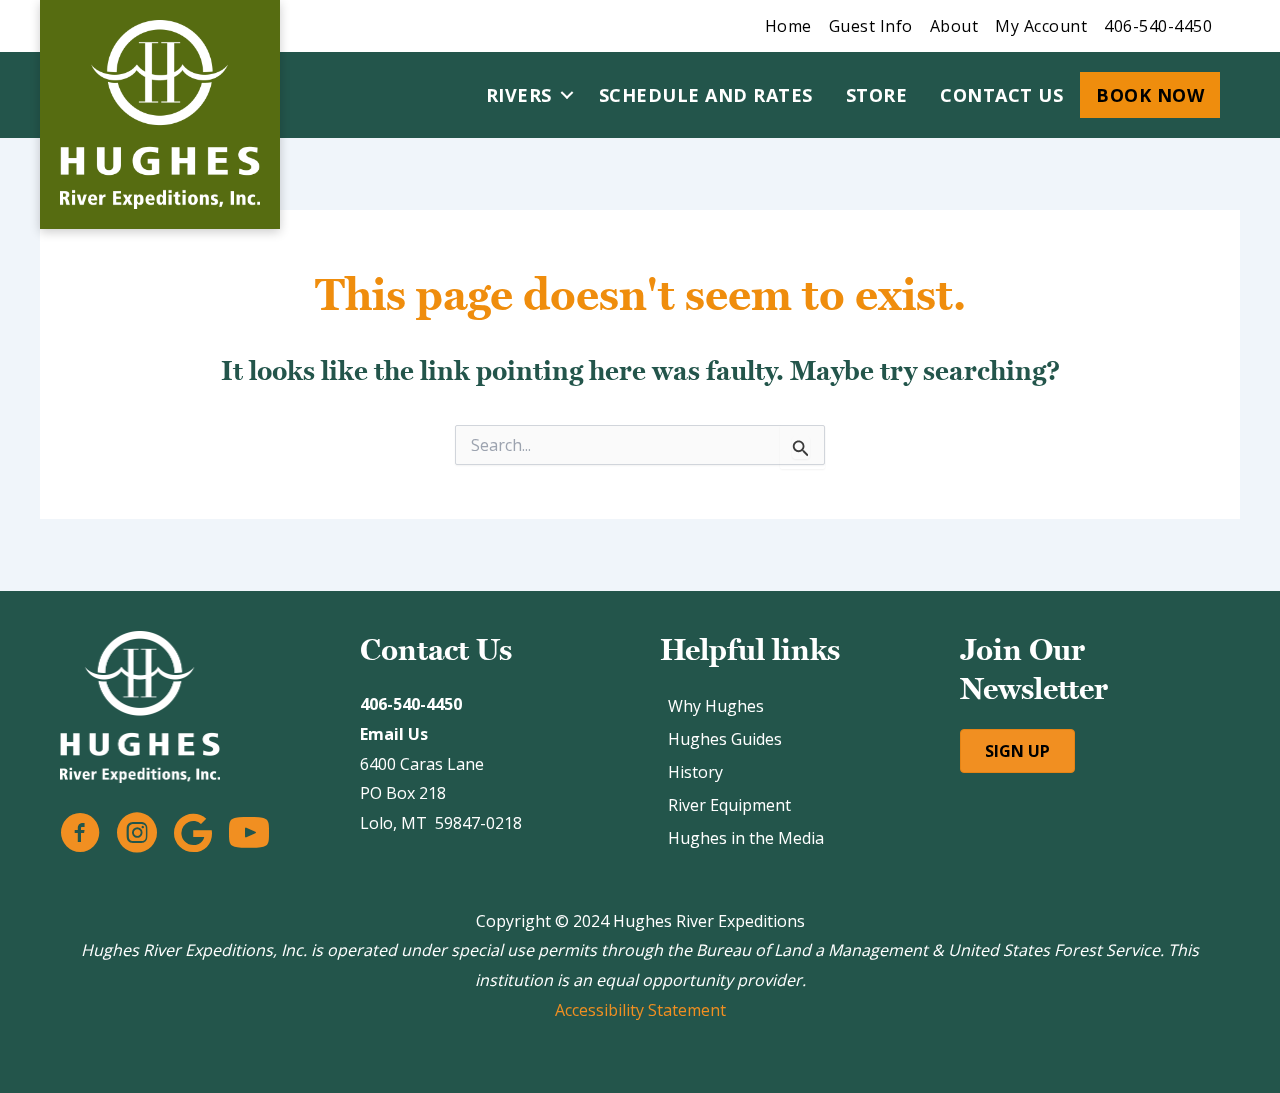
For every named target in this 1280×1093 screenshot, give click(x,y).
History (695, 772)
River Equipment (729, 805)
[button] (567, 95)
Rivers (519, 95)
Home (788, 26)
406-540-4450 (1158, 26)
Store (877, 95)
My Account (1041, 26)
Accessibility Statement (640, 1010)
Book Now (1150, 95)
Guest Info (871, 26)
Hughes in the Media (746, 838)
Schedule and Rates (706, 95)
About (954, 26)
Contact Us (1001, 95)
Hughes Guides (725, 739)
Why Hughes (716, 706)
